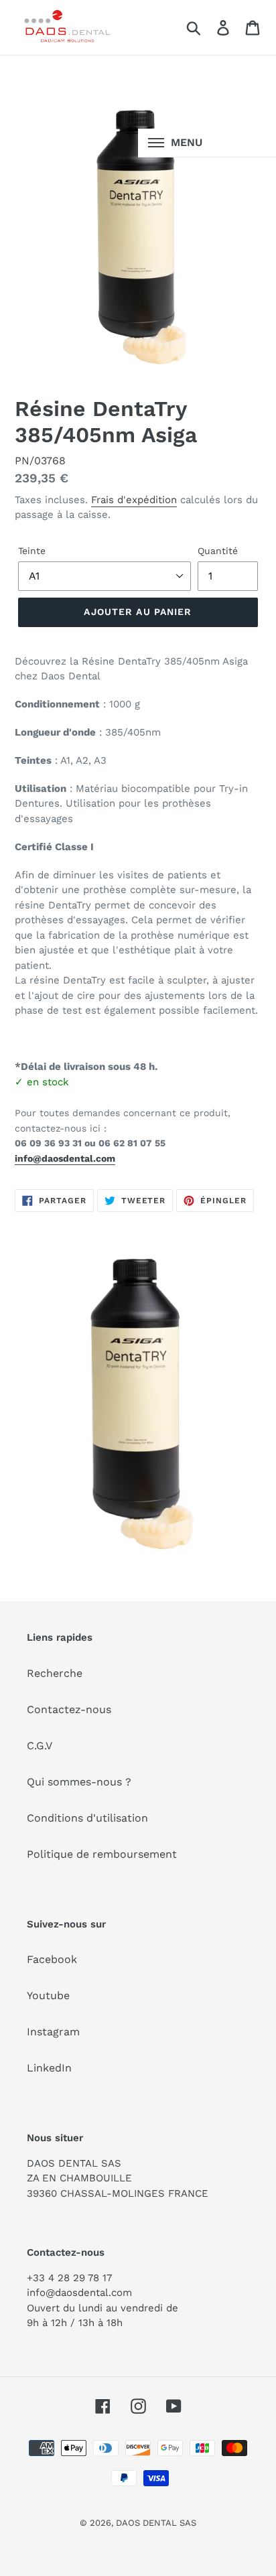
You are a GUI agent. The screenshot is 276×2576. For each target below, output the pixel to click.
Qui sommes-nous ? (79, 1782)
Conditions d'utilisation (87, 1818)
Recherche (55, 1673)
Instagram (53, 2032)
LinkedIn (49, 2068)
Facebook (52, 1959)
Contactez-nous (69, 1709)
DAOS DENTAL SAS (156, 2523)
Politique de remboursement (102, 1854)
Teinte (32, 551)
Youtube (48, 1995)
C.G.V (40, 1746)
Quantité (218, 551)
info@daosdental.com (65, 1158)
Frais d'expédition (134, 500)
